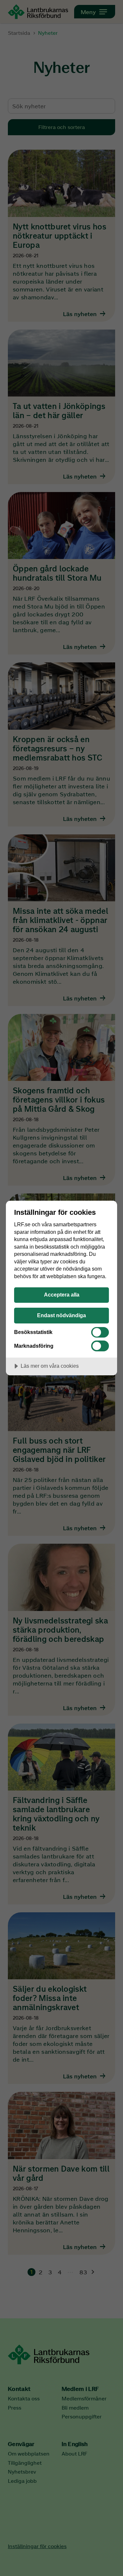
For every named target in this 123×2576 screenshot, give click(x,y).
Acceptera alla (62, 1295)
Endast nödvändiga (61, 1315)
